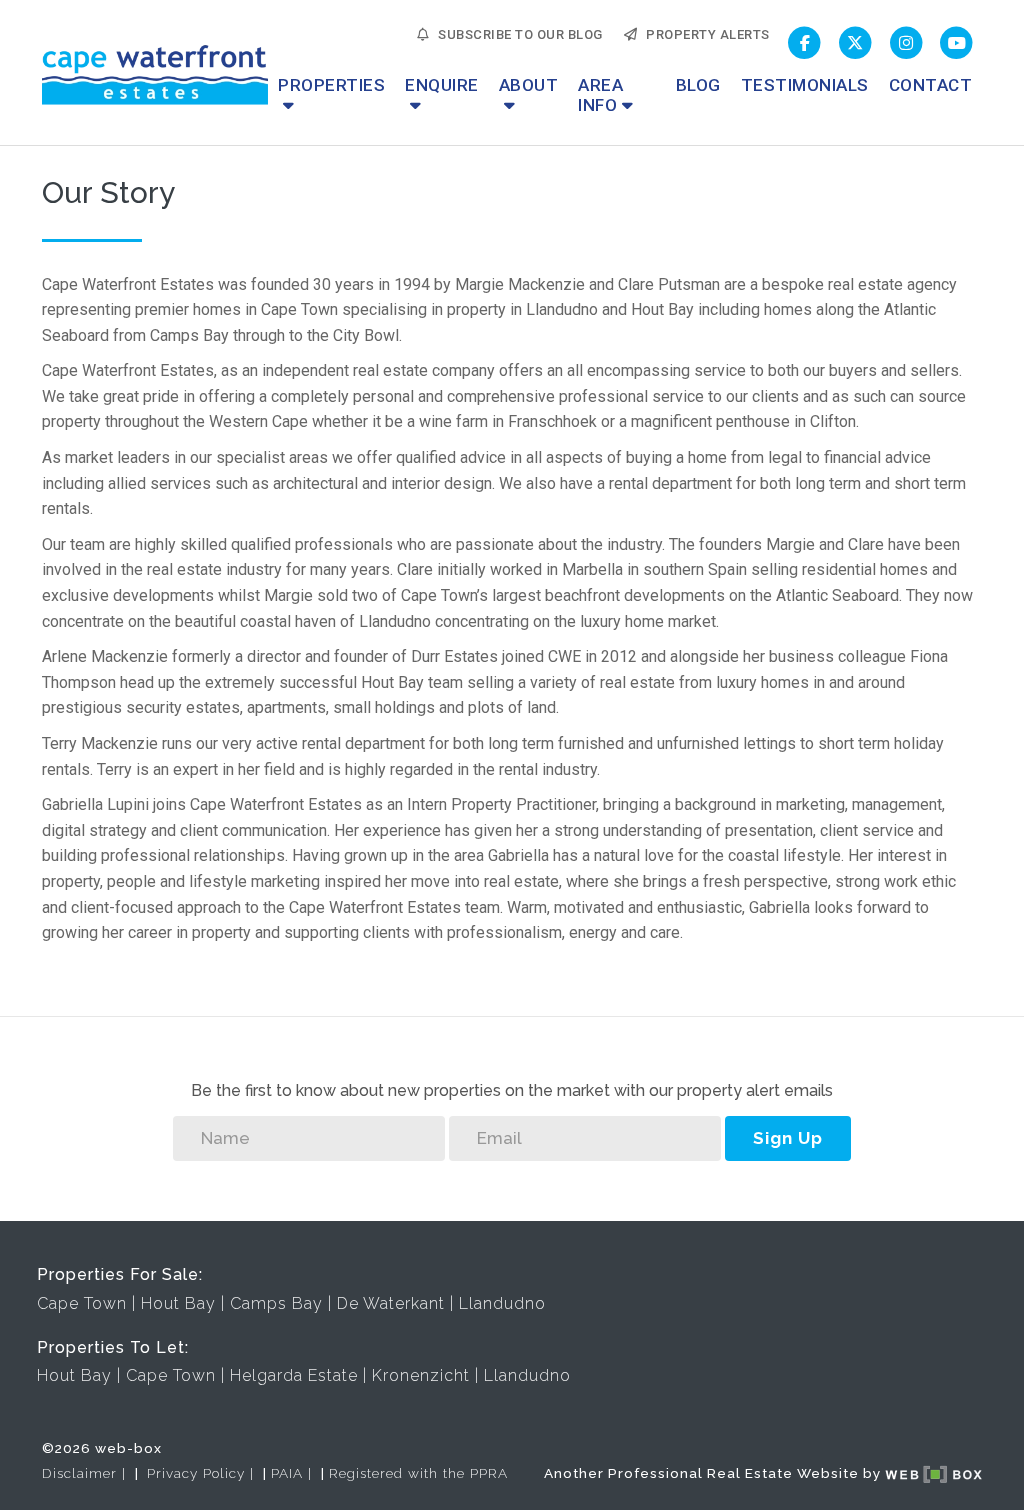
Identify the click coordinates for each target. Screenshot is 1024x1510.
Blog (698, 85)
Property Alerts (704, 34)
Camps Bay (276, 1303)
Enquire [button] (442, 85)
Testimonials (805, 85)
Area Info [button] (600, 95)
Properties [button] (331, 85)
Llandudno (502, 1303)
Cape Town (82, 1303)
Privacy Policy (196, 1473)
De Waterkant (391, 1303)
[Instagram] (906, 43)
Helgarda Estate (294, 1375)
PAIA (287, 1473)
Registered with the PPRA (418, 1473)
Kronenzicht (421, 1375)
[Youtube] (956, 43)
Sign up (788, 1138)
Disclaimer (79, 1473)
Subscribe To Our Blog (517, 34)
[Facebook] (805, 43)
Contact (931, 85)
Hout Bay (178, 1303)
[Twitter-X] (855, 43)
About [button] (529, 85)
